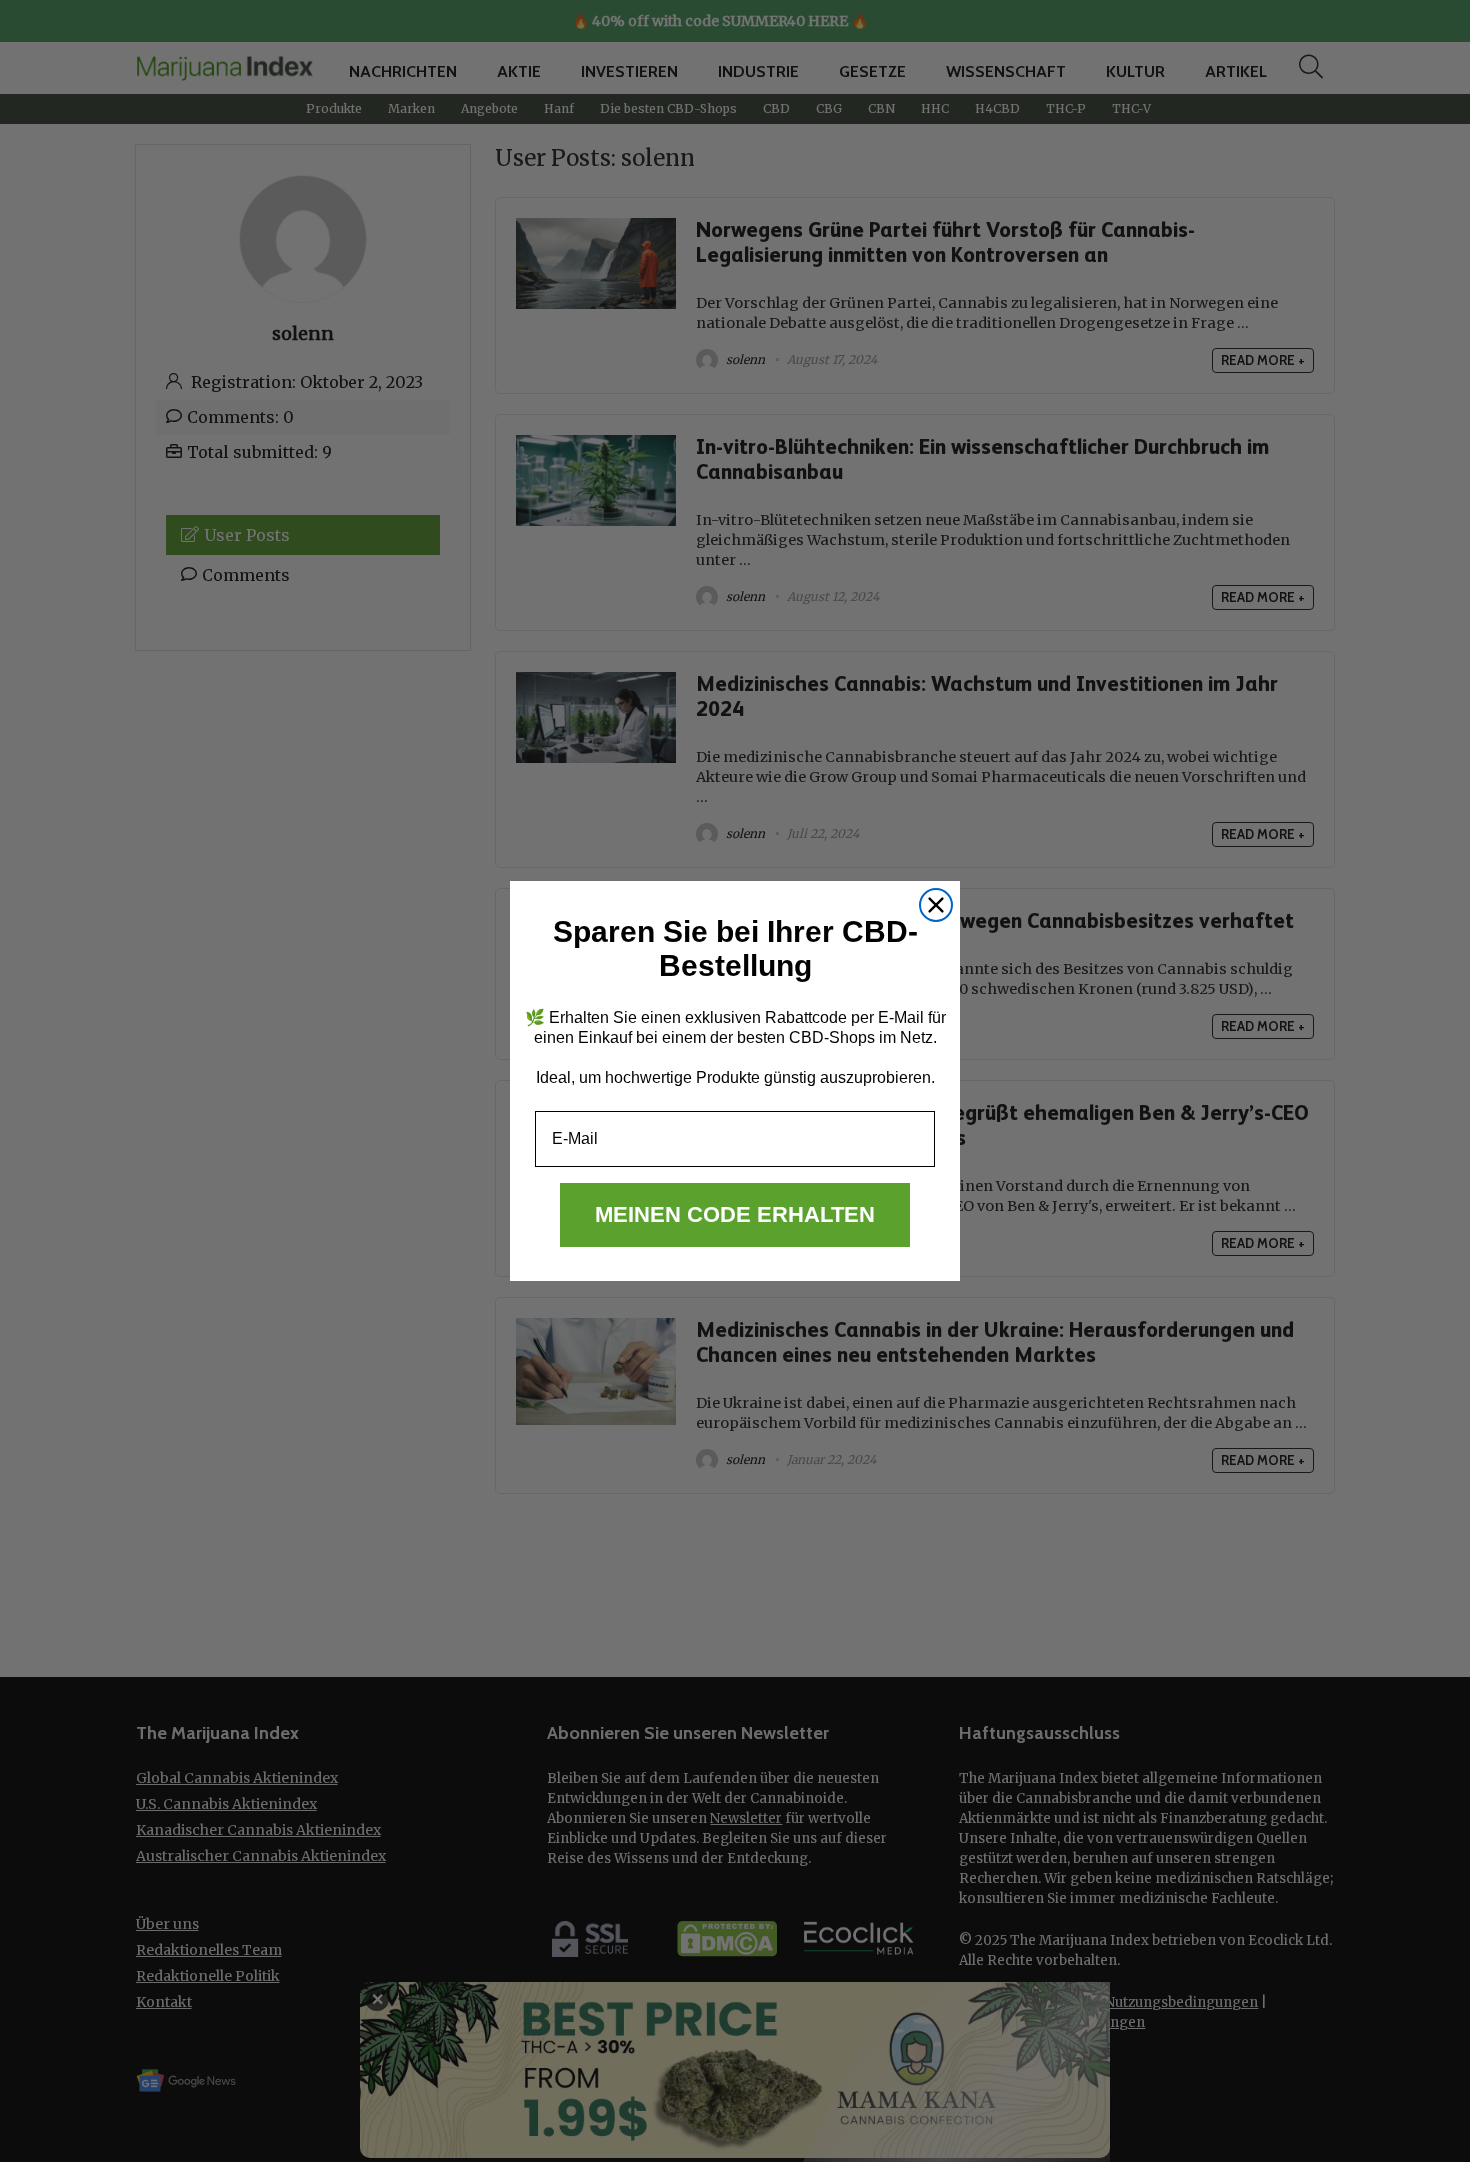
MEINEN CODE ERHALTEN (735, 1214)
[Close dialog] (936, 905)
